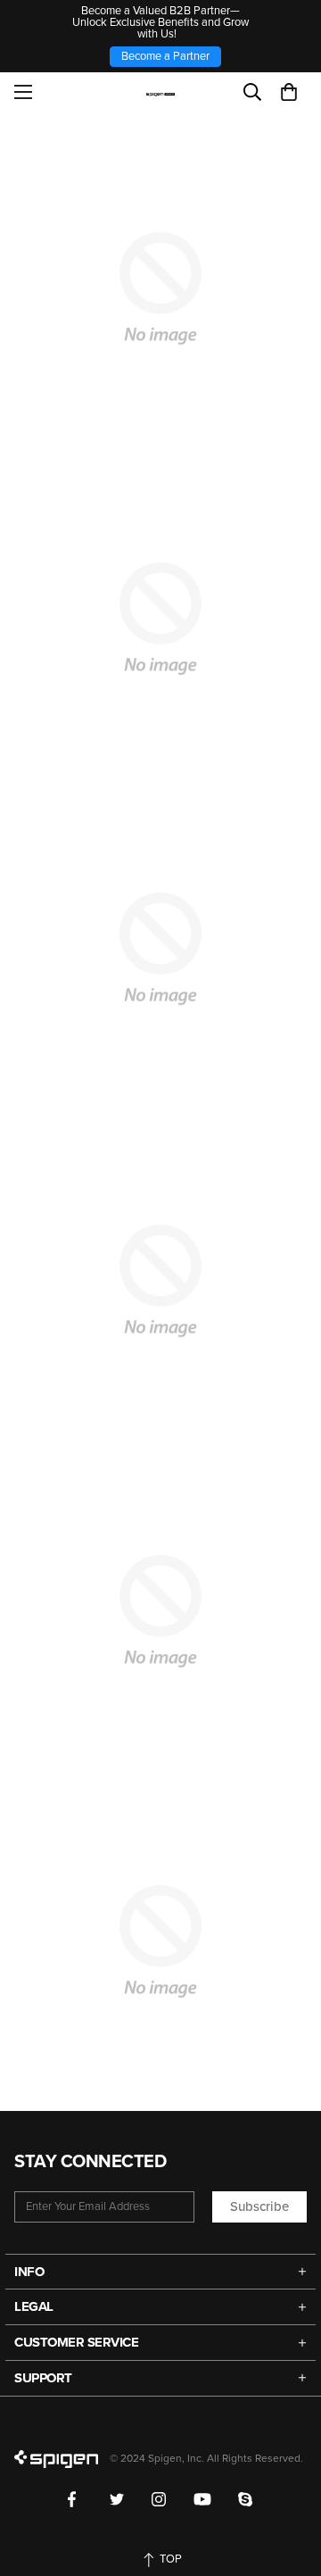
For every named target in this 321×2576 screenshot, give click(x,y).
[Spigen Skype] (246, 2499)
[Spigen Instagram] (159, 2499)
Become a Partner (165, 56)
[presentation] (160, 949)
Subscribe (259, 2206)
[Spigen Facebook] (75, 2499)
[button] (289, 92)
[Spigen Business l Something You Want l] (161, 92)
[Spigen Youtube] (202, 2499)
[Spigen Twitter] (117, 2499)
